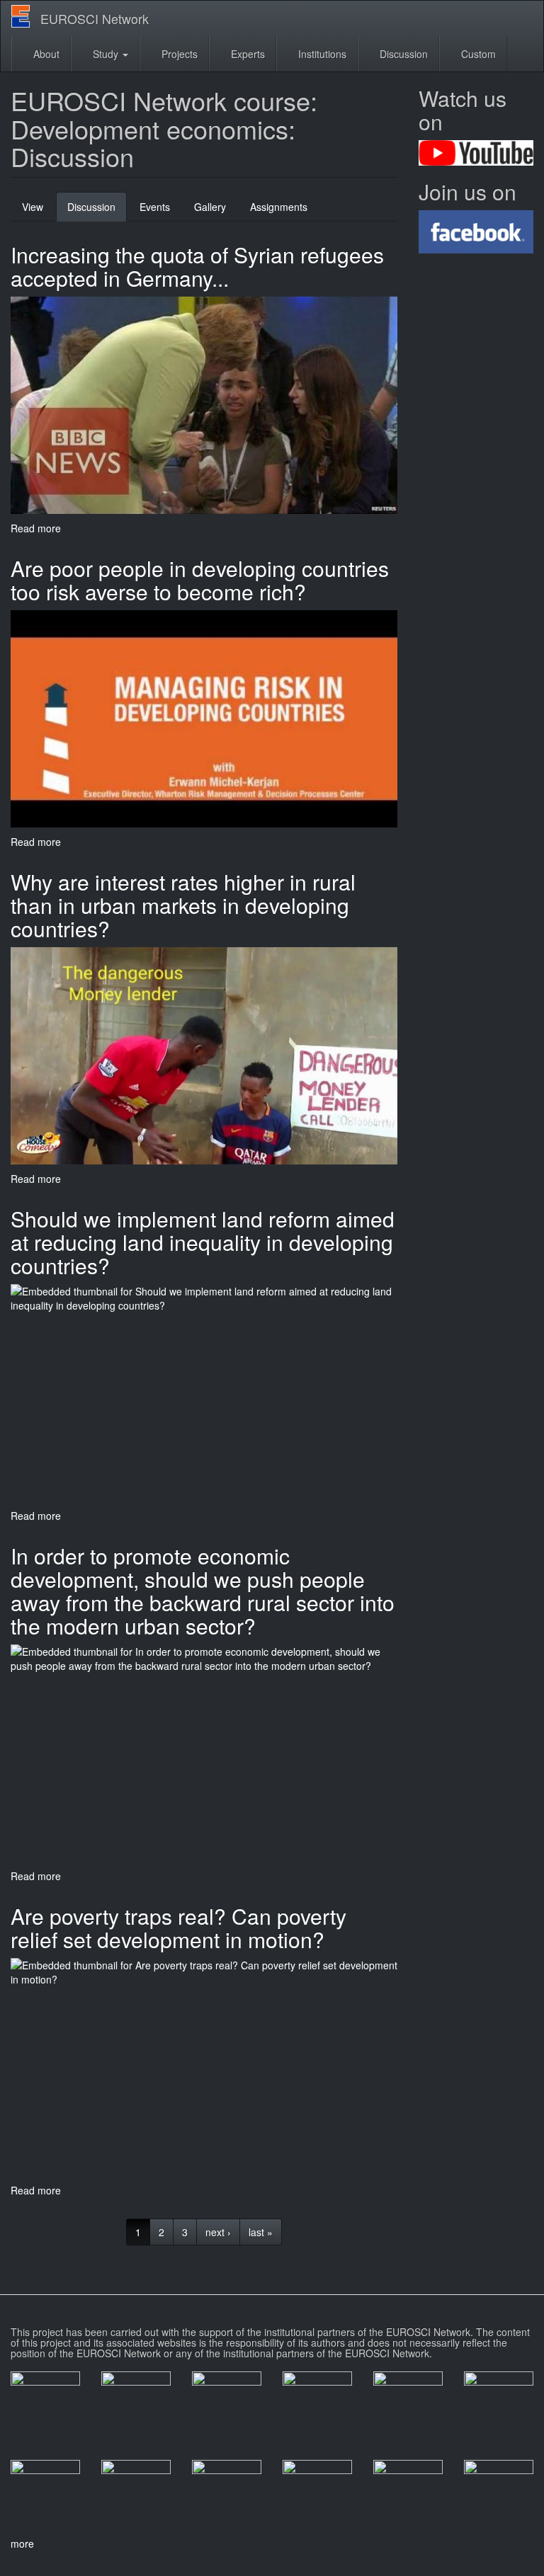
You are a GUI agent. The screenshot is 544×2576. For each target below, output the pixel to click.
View (33, 207)
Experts (246, 54)
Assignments (279, 207)
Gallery (210, 207)
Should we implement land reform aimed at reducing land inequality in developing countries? (203, 1242)
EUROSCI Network (95, 18)
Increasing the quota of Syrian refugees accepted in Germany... (197, 266)
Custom (477, 54)
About (45, 54)
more (22, 2543)
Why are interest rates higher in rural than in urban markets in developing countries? (183, 905)
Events (155, 207)
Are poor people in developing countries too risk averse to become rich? (200, 580)
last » (261, 2232)
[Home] (26, 16)
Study (106, 54)
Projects (178, 54)
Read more (36, 528)
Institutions (321, 54)
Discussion (402, 54)
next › (218, 2232)
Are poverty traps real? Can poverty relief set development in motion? (178, 1928)
